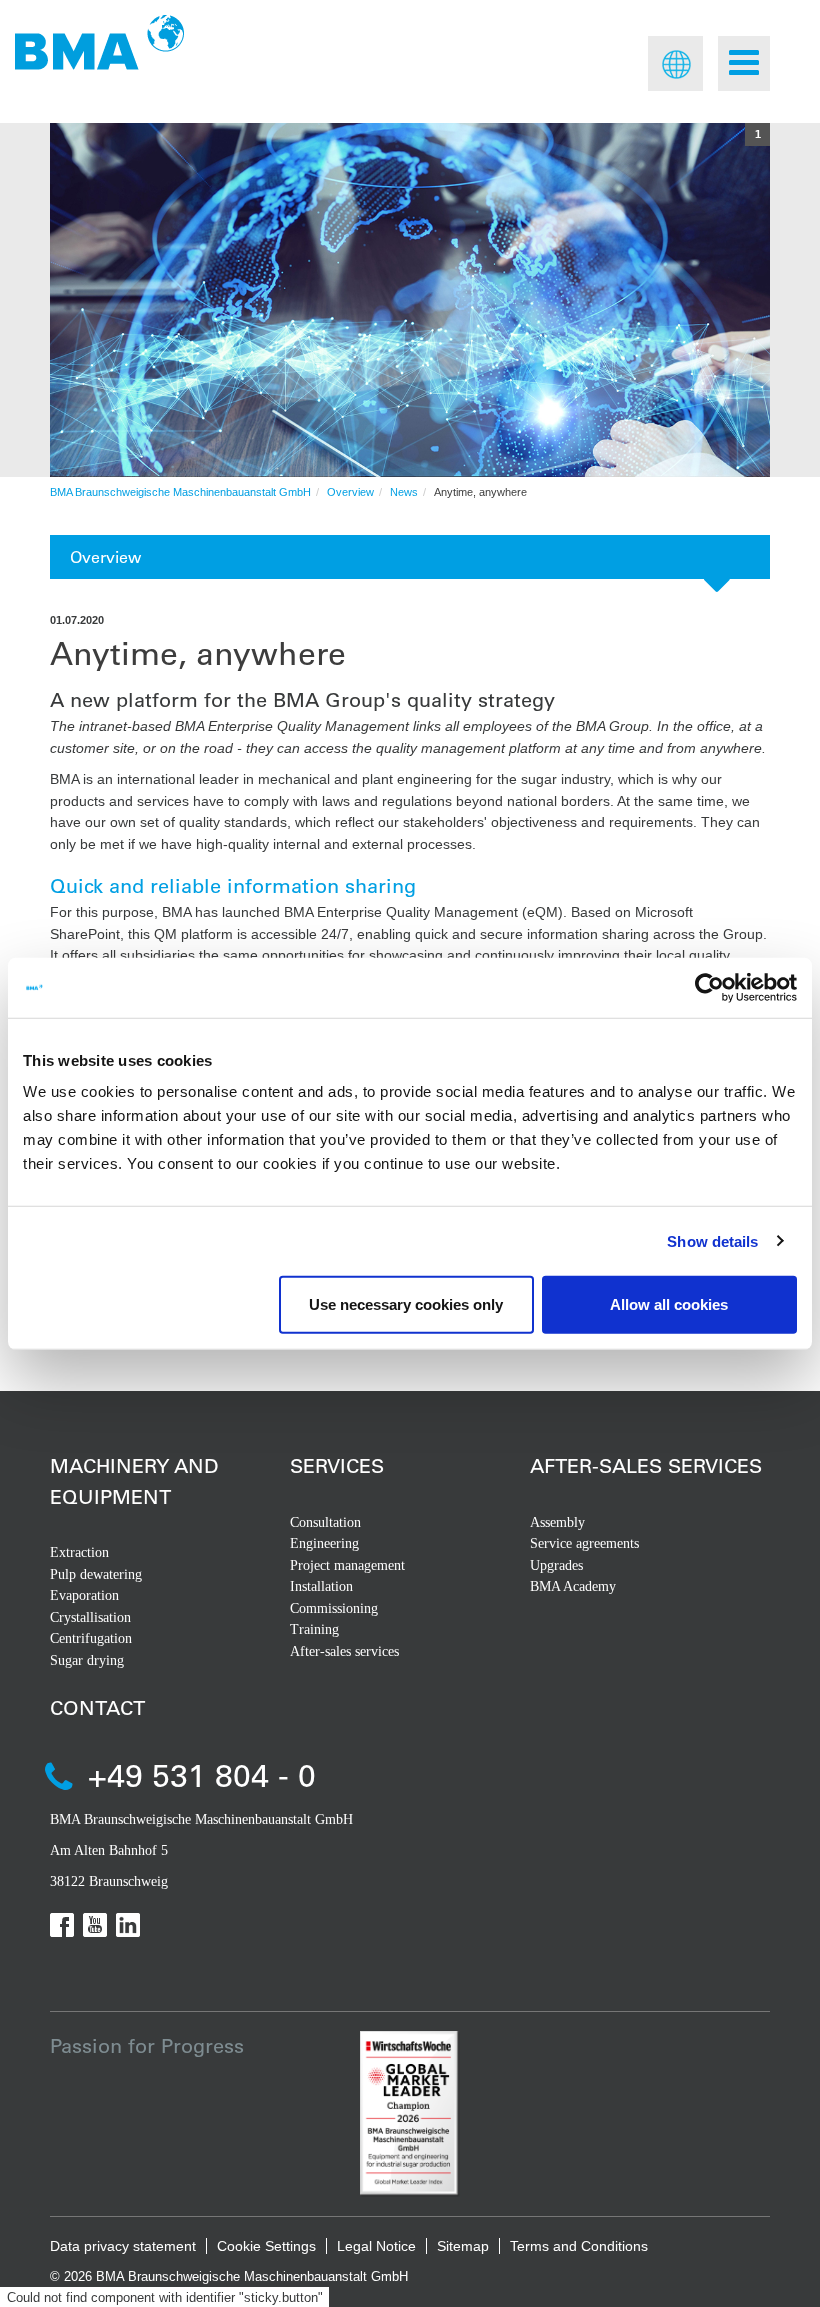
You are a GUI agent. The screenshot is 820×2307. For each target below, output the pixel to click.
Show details (712, 1240)
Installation (321, 1586)
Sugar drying (87, 1660)
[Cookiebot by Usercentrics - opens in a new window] (709, 987)
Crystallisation (90, 1617)
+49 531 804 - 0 (202, 1774)
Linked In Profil (128, 1925)
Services (337, 1465)
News (404, 492)
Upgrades (556, 1565)
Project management (347, 1565)
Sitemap (463, 2246)
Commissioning (334, 1608)
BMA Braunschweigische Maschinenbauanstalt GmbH (180, 492)
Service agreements (584, 1543)
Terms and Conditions (579, 2246)
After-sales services (344, 1651)
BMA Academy (573, 1586)
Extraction (79, 1552)
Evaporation (84, 1595)
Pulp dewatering (96, 1574)
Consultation (325, 1522)
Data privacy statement (123, 2246)
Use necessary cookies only (406, 1304)
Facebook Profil (62, 1925)
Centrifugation (91, 1638)
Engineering (324, 1543)
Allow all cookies (669, 1304)
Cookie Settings (266, 2246)
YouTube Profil (95, 1925)
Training (314, 1629)
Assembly (557, 1522)
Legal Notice (376, 2246)
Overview (350, 492)
